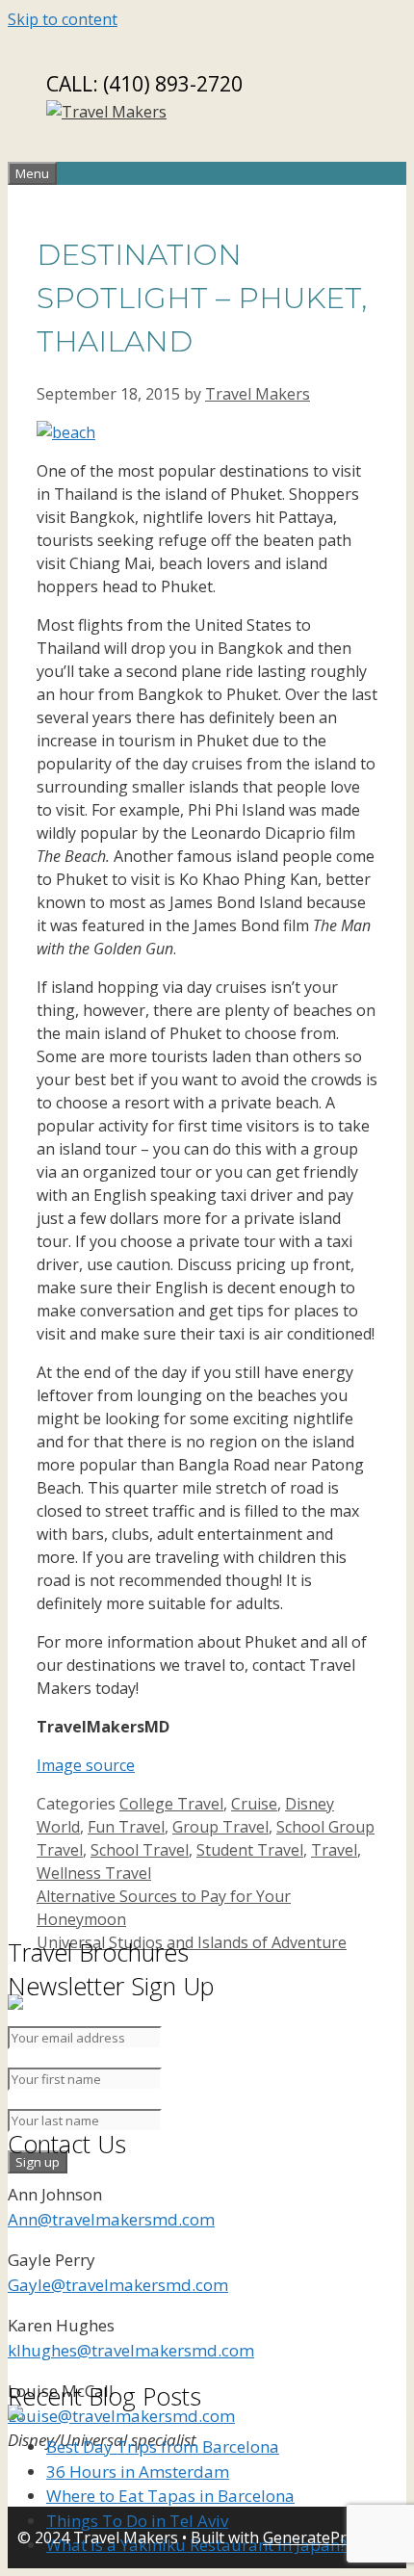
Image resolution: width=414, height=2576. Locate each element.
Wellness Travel (94, 1873)
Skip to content (63, 19)
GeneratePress (317, 2537)
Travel (334, 1850)
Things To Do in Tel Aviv (137, 2521)
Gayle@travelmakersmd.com (118, 2285)
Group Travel (220, 1827)
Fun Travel (126, 1827)
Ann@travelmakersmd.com (111, 2219)
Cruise (254, 1804)
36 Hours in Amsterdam (138, 2472)
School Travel (140, 1850)
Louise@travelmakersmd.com (121, 2416)
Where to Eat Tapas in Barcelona (170, 2496)
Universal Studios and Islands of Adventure (192, 1942)
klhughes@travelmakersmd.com (131, 2350)
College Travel (171, 1804)
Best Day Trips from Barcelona (163, 2446)
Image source (86, 1765)
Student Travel (250, 1850)
